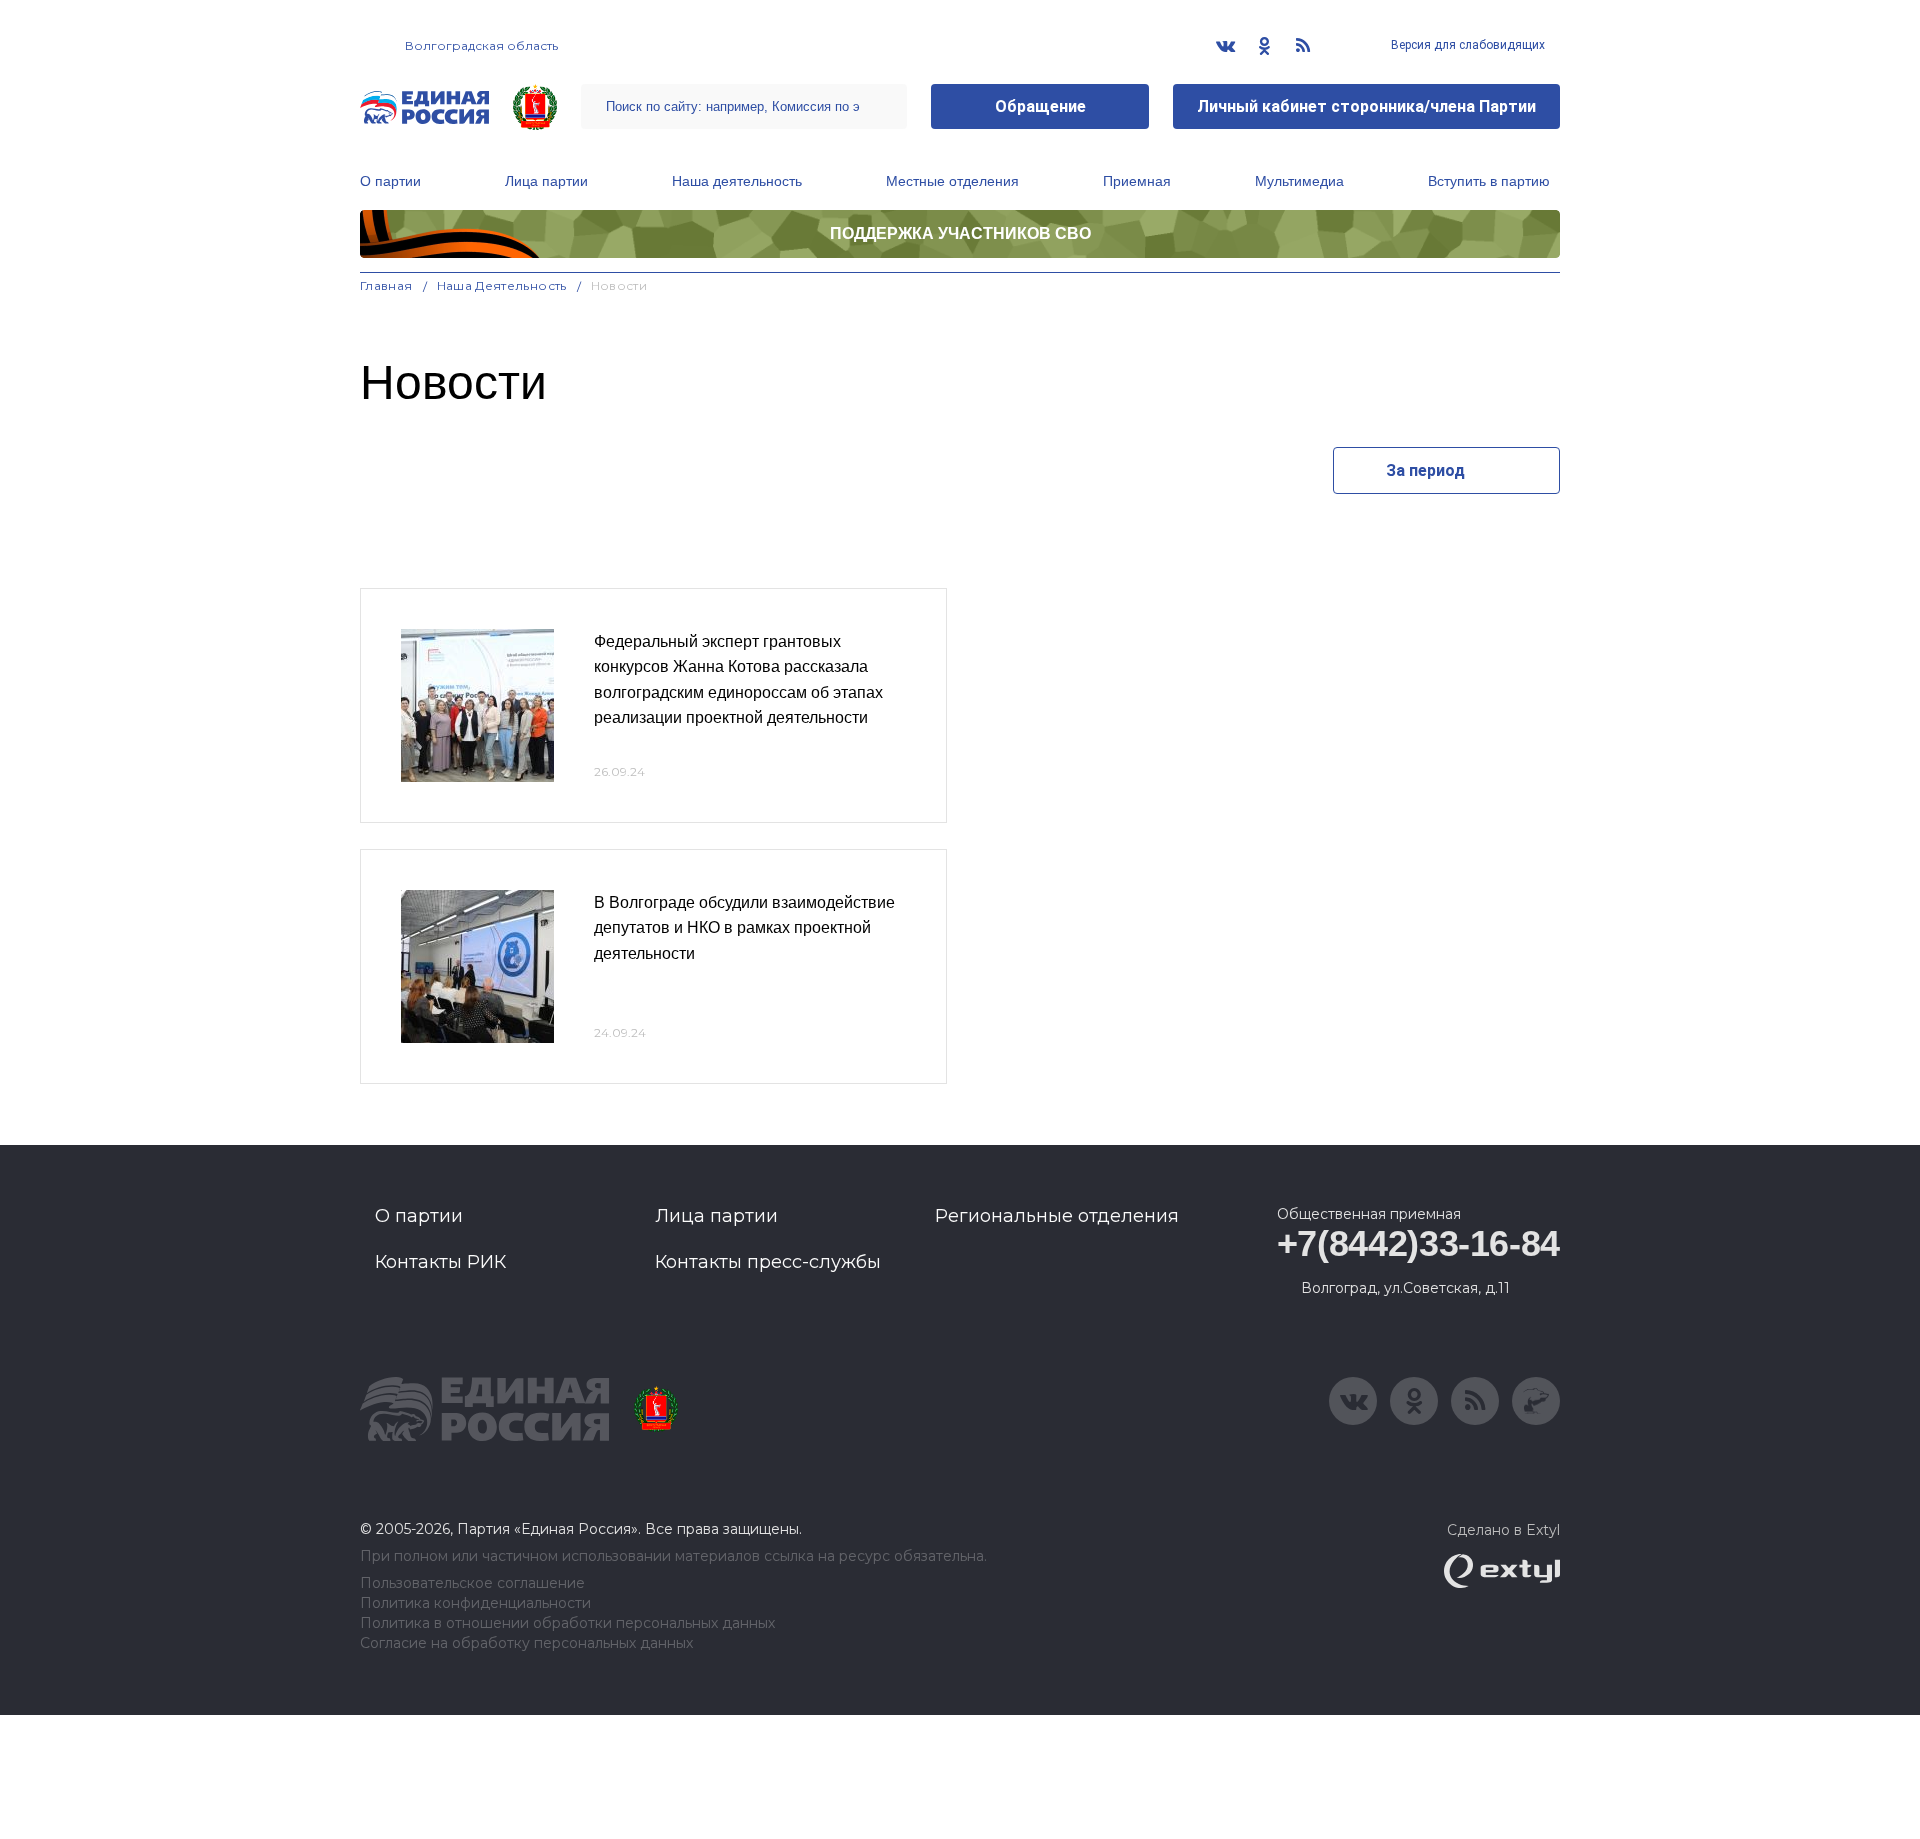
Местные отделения (952, 181)
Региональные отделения (1057, 1216)
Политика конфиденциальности (475, 1603)
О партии (390, 181)
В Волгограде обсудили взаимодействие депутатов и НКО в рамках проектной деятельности (744, 928)
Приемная (1137, 181)
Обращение (1040, 106)
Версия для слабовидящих (1466, 45)
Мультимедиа (1299, 181)
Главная (386, 285)
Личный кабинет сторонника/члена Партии (1366, 106)
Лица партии (546, 181)
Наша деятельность (737, 181)
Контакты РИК (440, 1262)
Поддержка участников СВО (960, 233)
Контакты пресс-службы (768, 1262)
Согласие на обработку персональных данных (526, 1643)
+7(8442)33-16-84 (1418, 1243)
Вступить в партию (1489, 181)
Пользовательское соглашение (472, 1583)
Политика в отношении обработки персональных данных (567, 1623)
